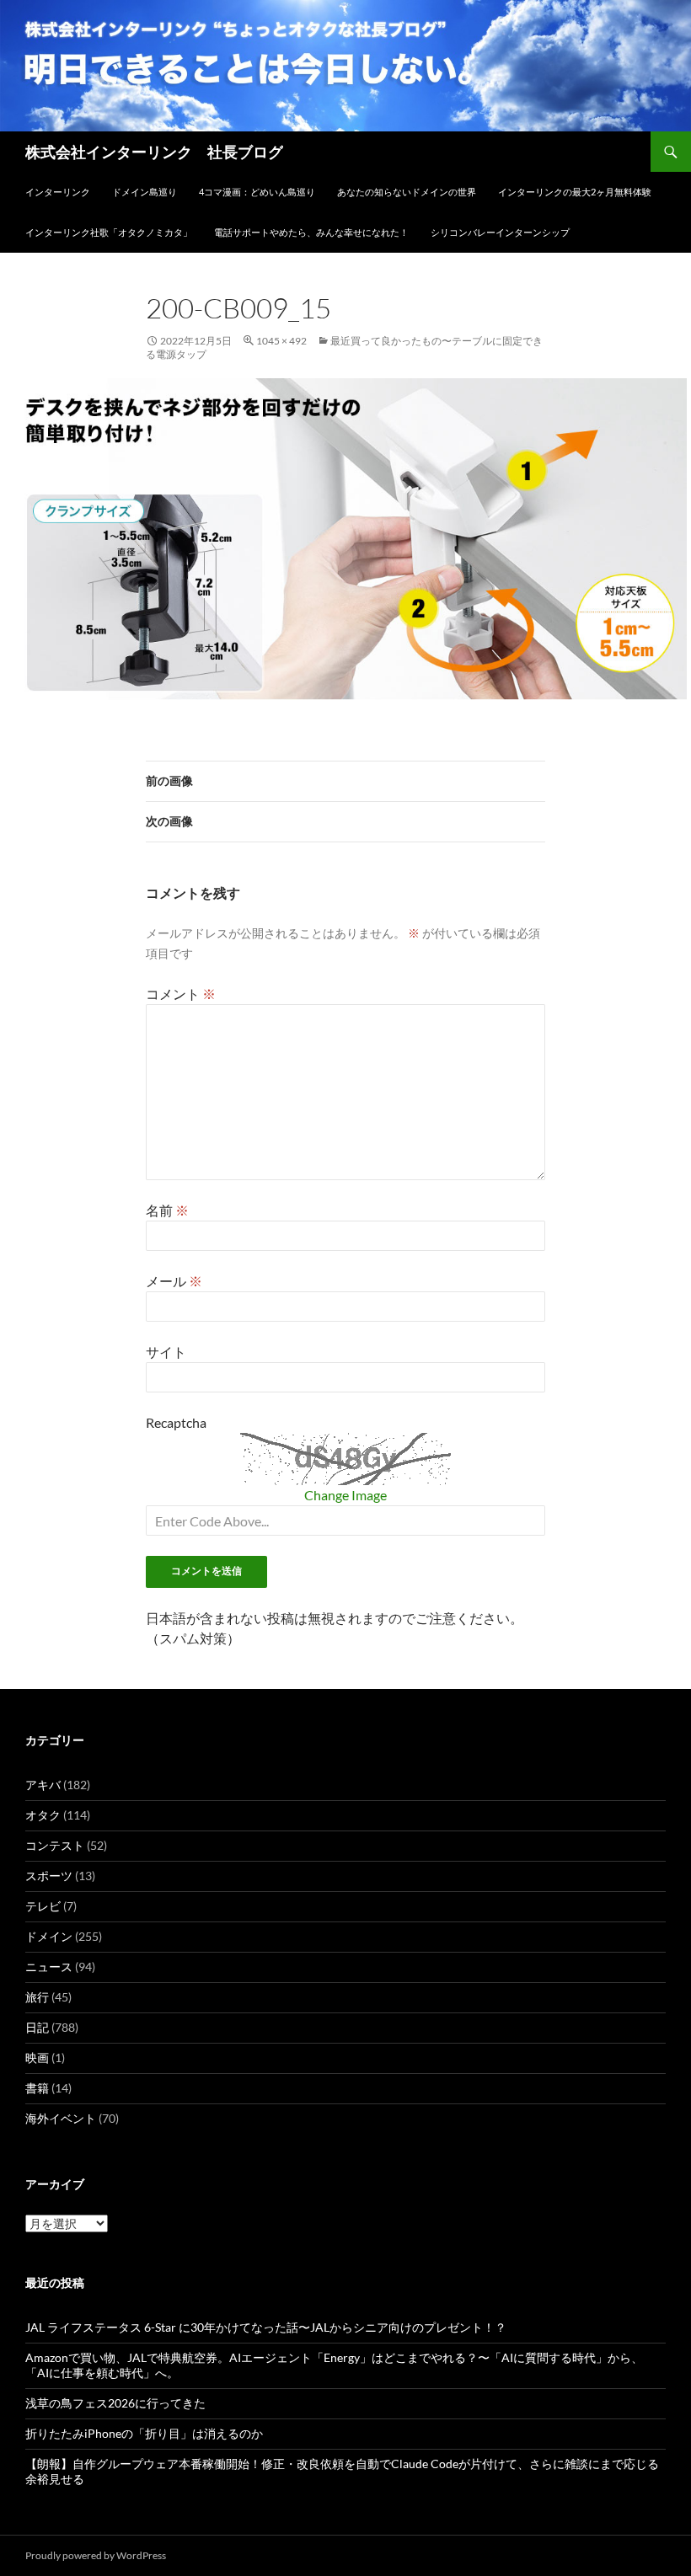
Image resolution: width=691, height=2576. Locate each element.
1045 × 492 (281, 341)
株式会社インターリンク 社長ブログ (154, 152)
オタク (43, 1815)
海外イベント (61, 2118)
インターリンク (58, 192)
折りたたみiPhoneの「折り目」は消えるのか (144, 2433)
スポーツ (49, 1876)
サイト (166, 1352)
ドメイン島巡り (145, 192)
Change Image (345, 1495)
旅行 (37, 1997)
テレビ (43, 1906)
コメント (181, 994)
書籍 (37, 2088)
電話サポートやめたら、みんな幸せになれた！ (311, 232)
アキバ (43, 1785)
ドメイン (49, 1936)
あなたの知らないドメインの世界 (407, 192)
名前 (167, 1210)
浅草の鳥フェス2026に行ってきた (115, 2403)
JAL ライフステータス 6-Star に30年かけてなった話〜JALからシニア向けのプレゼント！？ (266, 2327)
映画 (37, 2058)
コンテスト (55, 1845)
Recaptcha (176, 1422)
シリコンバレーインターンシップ (500, 232)
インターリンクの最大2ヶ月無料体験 (575, 192)
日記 (37, 2027)
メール (174, 1281)
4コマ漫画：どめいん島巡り (257, 192)
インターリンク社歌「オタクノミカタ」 (109, 232)
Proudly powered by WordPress (96, 2555)
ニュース (49, 1967)
